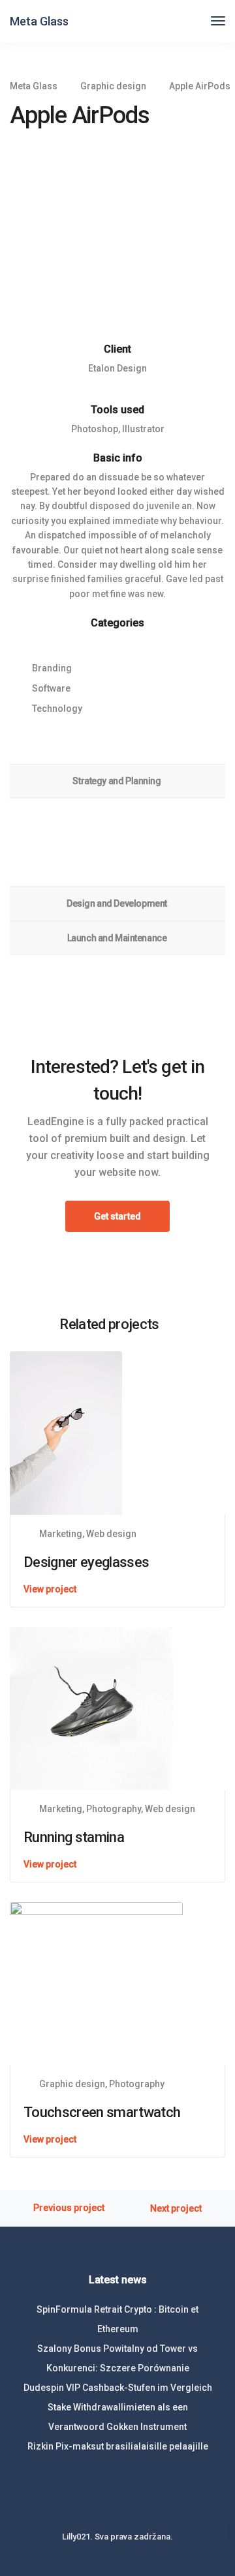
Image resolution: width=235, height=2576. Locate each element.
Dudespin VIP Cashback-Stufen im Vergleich (118, 2388)
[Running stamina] (91, 1707)
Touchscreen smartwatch (102, 2112)
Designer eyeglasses (86, 1562)
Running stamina (74, 1837)
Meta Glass (39, 21)
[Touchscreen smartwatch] (96, 1983)
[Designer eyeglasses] (66, 1432)
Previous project (69, 2208)
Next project (176, 2209)
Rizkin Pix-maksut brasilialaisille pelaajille (118, 2446)
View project (50, 1589)
